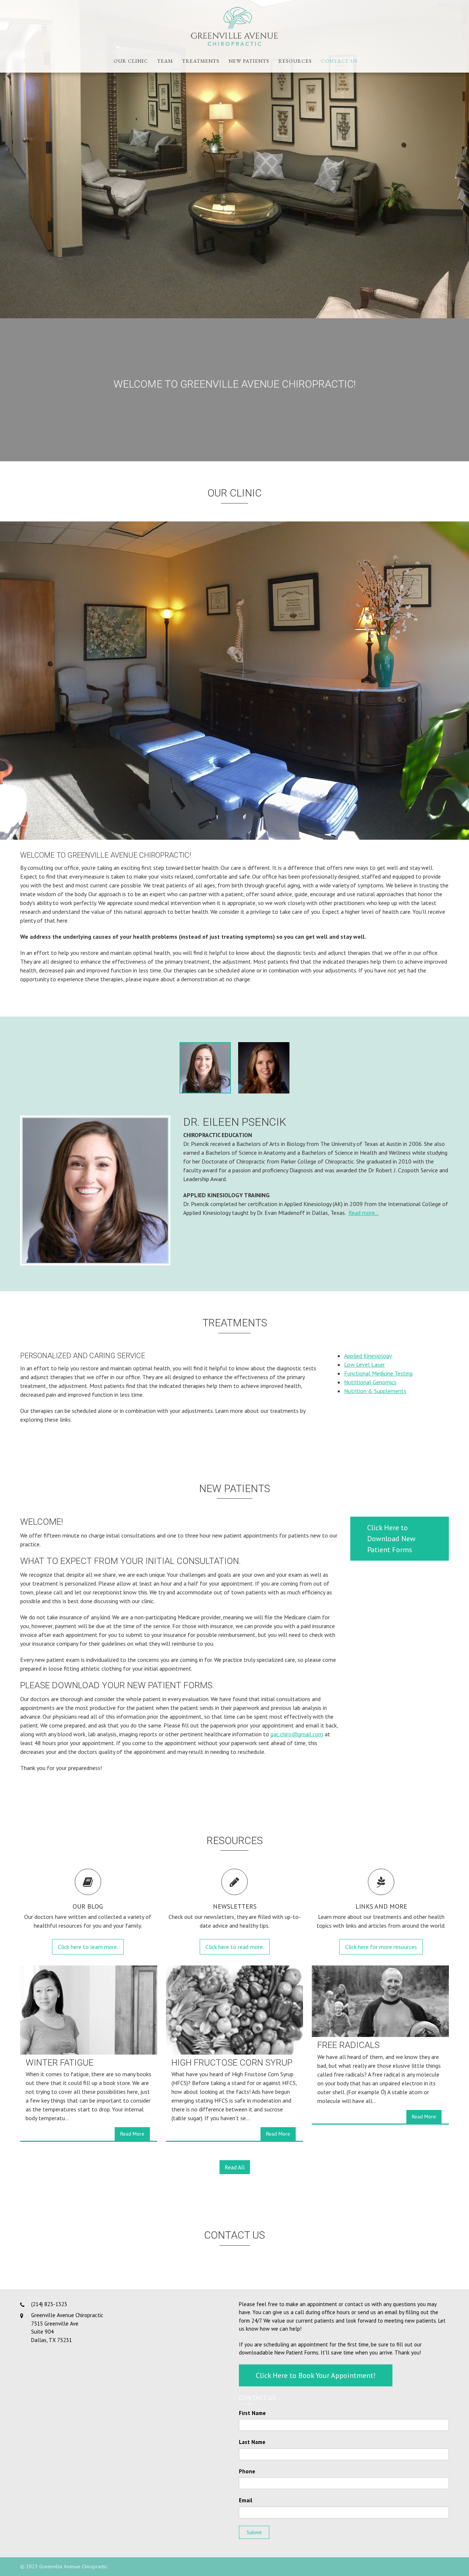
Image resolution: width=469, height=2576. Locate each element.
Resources (295, 61)
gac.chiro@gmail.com (297, 1734)
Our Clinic (131, 61)
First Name (252, 2413)
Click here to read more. (235, 1947)
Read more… (364, 1213)
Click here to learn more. (88, 1947)
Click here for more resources (381, 1947)
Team (165, 61)
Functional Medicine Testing (378, 1373)
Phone (247, 2471)
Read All (235, 2167)
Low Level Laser (364, 1364)
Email (246, 2500)
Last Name (252, 2442)
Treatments (201, 61)
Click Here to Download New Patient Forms (391, 1539)
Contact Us (339, 61)
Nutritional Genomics (370, 1382)
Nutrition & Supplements (375, 1391)
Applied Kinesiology (368, 1356)
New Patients (249, 61)
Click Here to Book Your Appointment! (316, 2375)
